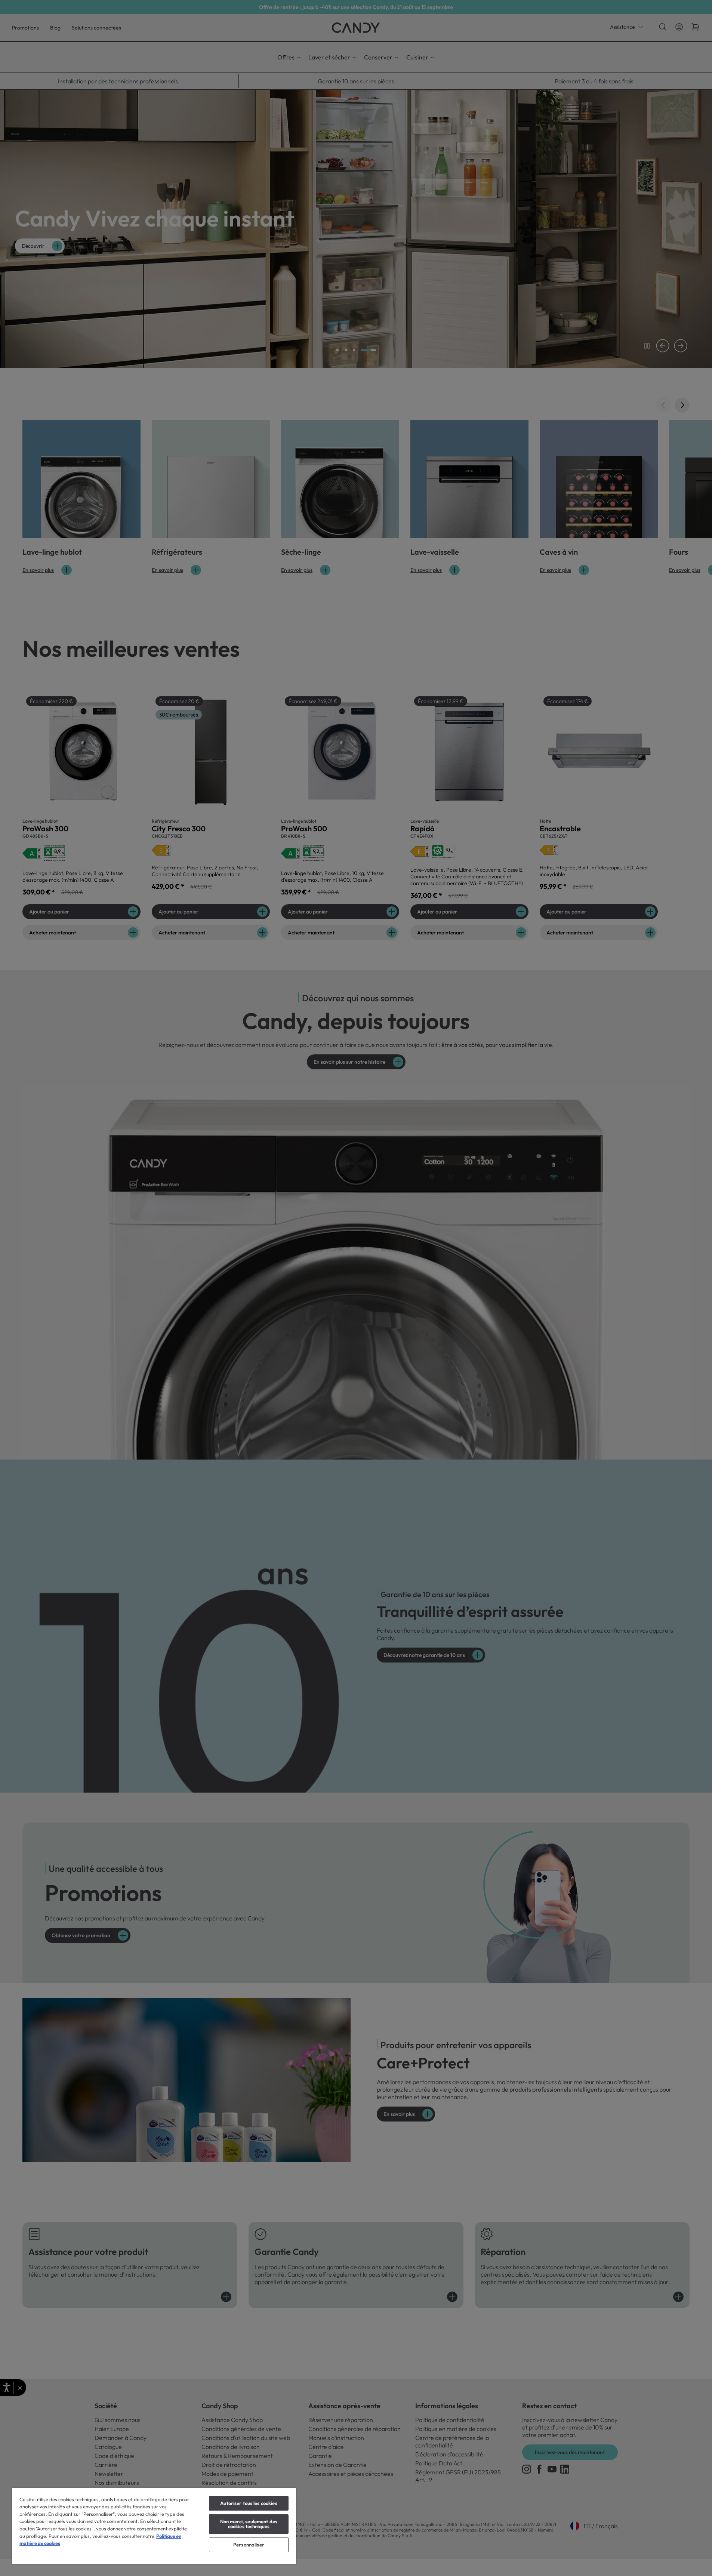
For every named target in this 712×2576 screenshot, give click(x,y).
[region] (154, 2526)
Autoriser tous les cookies (249, 2503)
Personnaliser (249, 2545)
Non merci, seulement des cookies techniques (249, 2524)
